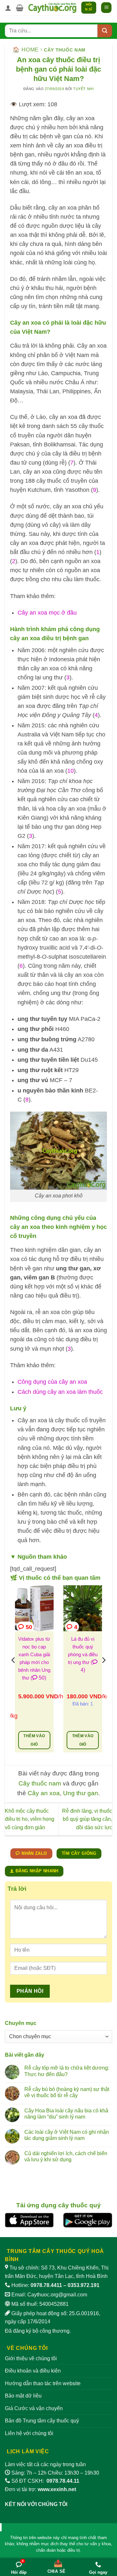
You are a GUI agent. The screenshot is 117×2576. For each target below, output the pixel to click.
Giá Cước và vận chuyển (34, 2408)
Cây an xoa (44, 1793)
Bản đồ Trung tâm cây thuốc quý (42, 2421)
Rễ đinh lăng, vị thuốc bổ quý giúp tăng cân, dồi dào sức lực (87, 1819)
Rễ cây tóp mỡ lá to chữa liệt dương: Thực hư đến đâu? (67, 2071)
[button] (20, 8)
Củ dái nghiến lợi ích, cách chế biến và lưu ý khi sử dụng (66, 2156)
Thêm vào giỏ (34, 1740)
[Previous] (14, 1673)
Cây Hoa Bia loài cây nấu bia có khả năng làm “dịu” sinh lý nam (66, 2114)
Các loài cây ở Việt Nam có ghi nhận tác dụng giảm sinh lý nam (67, 2135)
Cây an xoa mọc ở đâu (47, 613)
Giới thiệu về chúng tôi (31, 2358)
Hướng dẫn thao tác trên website (43, 2383)
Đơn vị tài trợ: (40, 2489)
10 (71, 771)
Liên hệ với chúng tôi (29, 2433)
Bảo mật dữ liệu (23, 2396)
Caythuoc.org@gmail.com (57, 2295)
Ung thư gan (81, 1793)
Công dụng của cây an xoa (52, 1382)
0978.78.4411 (46, 2285)
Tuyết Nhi (83, 89)
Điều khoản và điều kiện (33, 2371)
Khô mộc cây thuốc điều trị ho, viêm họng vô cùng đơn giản (30, 1819)
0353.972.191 (84, 2285)
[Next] (103, 1673)
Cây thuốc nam (65, 50)
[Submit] (105, 31)
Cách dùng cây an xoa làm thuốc (60, 1392)
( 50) (38, 1678)
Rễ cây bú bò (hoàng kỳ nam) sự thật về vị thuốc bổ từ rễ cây (67, 2092)
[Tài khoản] (8, 8)
